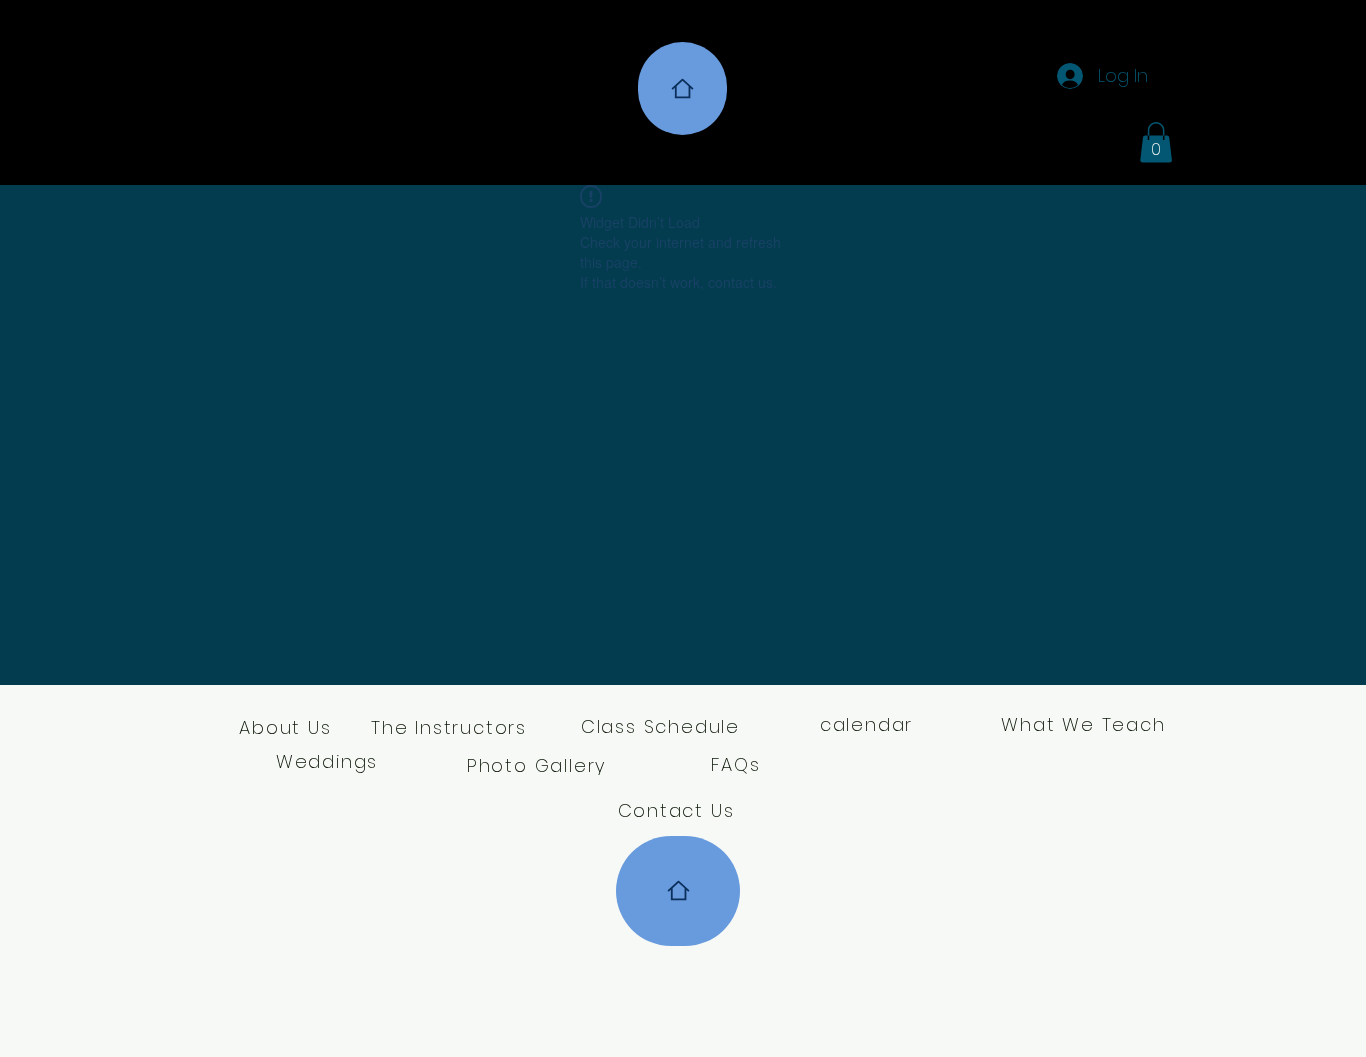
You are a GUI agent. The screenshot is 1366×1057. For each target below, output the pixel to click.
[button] (1156, 142)
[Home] (682, 88)
